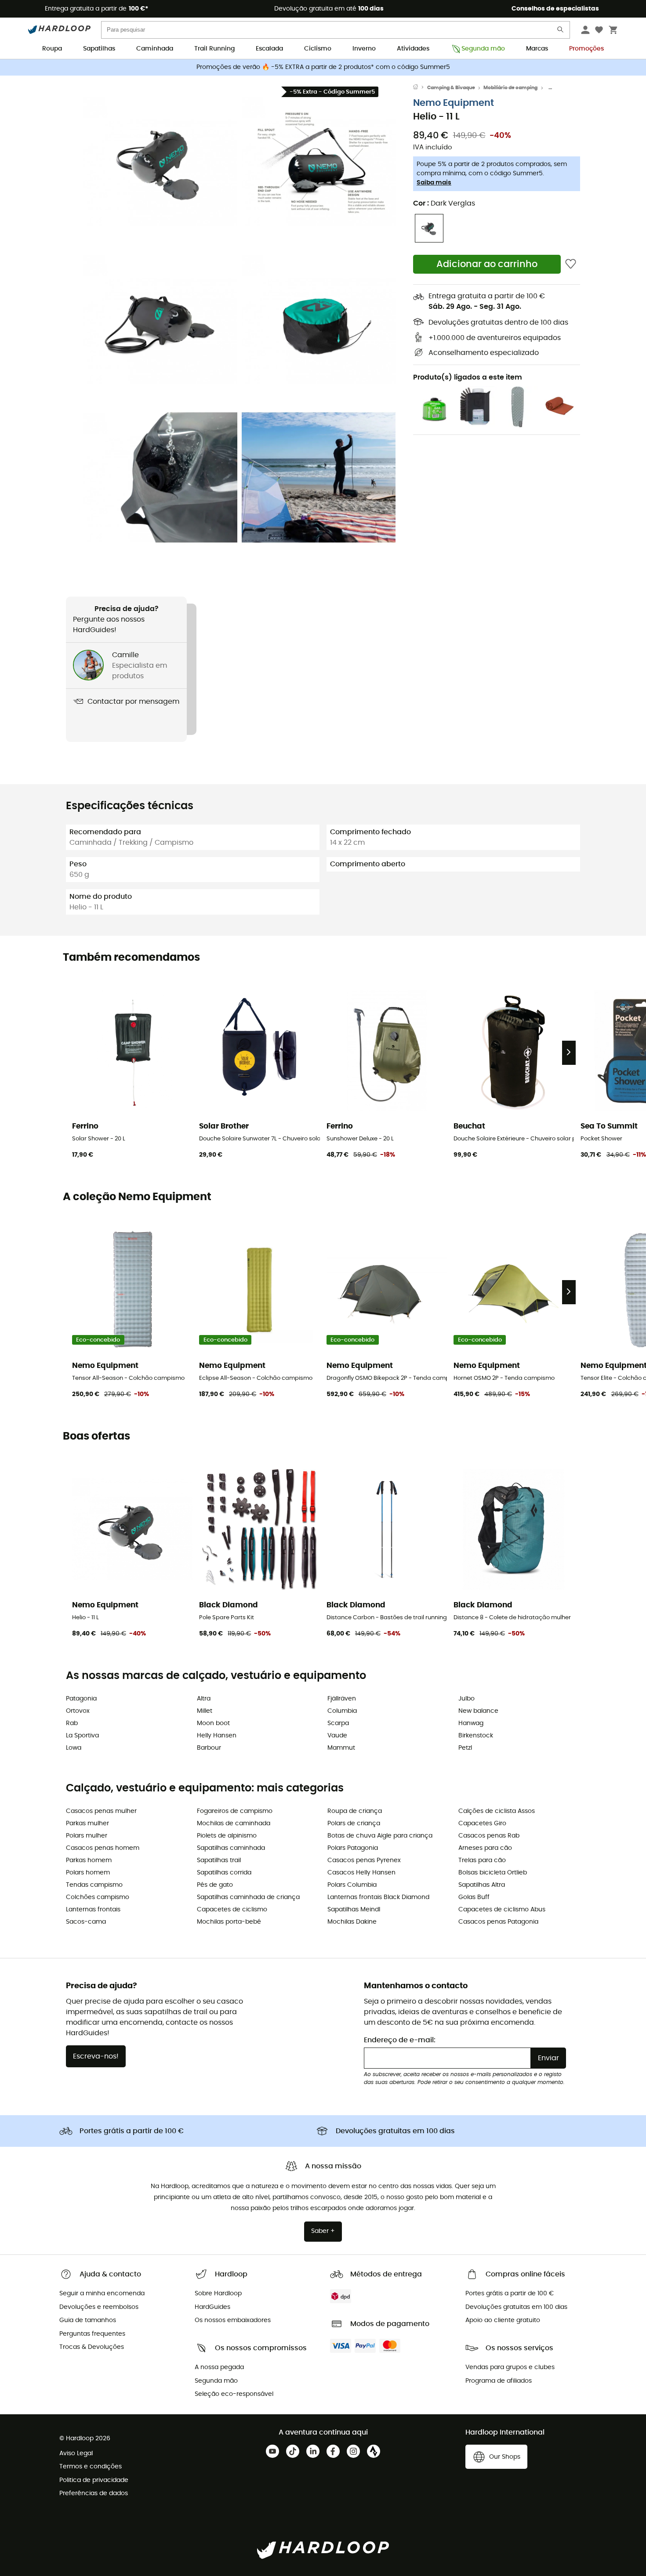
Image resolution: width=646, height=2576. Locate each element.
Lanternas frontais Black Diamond (378, 1897)
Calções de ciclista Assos (497, 1811)
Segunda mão (483, 49)
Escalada (269, 49)
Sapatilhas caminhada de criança (248, 1897)
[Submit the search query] (561, 31)
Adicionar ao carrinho (487, 264)
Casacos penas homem (103, 1848)
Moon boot (213, 1723)
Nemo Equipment (454, 103)
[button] (160, 161)
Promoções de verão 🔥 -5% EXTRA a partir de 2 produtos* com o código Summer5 (323, 67)
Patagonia (81, 1699)
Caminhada (155, 49)
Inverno (364, 49)
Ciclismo (318, 49)
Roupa (52, 49)
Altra (204, 1699)
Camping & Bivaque (451, 88)
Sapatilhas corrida (224, 1873)
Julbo (466, 1699)
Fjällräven (342, 1699)
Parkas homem (89, 1860)
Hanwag (471, 1723)
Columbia (342, 1711)
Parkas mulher (87, 1823)
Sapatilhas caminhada (231, 1848)
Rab (72, 1723)
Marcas (537, 49)
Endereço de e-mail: (400, 2040)
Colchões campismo (98, 1897)
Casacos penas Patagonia (498, 1922)
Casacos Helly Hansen (361, 1873)
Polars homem (88, 1873)
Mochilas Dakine (352, 1922)
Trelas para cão (482, 1860)
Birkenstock (476, 1736)
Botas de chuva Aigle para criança (380, 1836)
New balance (478, 1711)
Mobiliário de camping (510, 88)
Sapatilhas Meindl (354, 1910)
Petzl (465, 1748)
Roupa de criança (355, 1811)
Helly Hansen (217, 1736)
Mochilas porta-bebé (229, 1922)
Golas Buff (474, 1897)
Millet (205, 1711)
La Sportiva (82, 1736)
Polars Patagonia (353, 1848)
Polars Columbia (352, 1885)
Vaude (337, 1736)
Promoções (586, 49)
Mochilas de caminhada (234, 1823)
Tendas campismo (94, 1885)
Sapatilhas (99, 49)
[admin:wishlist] (571, 264)
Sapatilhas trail (219, 1860)
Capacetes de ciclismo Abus (502, 1910)
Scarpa (338, 1723)
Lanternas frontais (93, 1910)
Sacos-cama (86, 1922)
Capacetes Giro (482, 1823)
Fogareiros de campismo (235, 1811)
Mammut (341, 1748)
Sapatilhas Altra (482, 1885)
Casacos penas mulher (101, 1811)
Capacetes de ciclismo (232, 1910)
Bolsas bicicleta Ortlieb (493, 1873)
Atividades (413, 49)
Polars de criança (354, 1823)
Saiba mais (434, 183)
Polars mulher (87, 1836)
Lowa (74, 1748)
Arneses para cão (485, 1848)
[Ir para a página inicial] (420, 88)
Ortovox (78, 1711)
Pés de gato (215, 1885)
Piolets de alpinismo (227, 1836)
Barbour (209, 1748)
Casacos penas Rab (489, 1836)
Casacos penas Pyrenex (364, 1860)
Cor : (444, 203)
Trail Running (214, 49)
